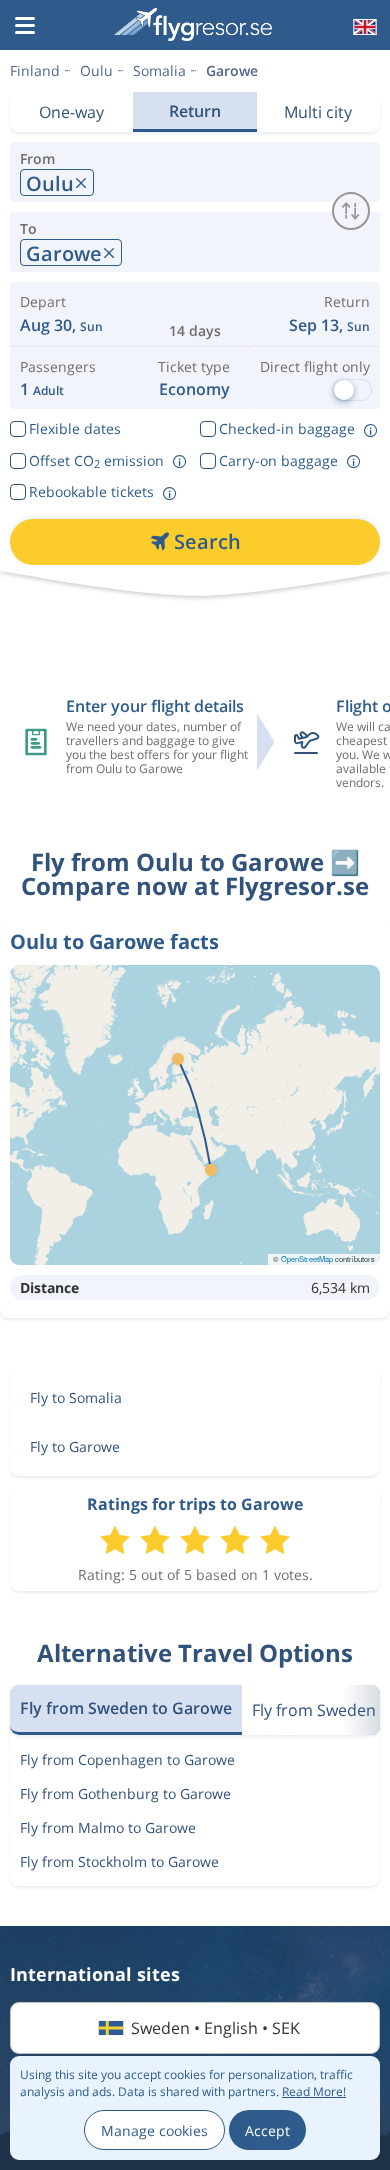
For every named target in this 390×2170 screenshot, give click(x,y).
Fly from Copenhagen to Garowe (127, 1759)
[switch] (351, 211)
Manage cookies (154, 2130)
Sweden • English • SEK (215, 2028)
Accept (267, 2130)
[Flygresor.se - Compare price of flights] (193, 24)
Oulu (96, 70)
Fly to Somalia (76, 1397)
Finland (35, 70)
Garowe (232, 70)
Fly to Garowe (75, 1446)
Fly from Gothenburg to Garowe (125, 1793)
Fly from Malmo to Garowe (108, 1827)
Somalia (159, 70)
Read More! (314, 2091)
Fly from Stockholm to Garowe (119, 1861)
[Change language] (363, 27)
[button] (25, 27)
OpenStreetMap (307, 1258)
